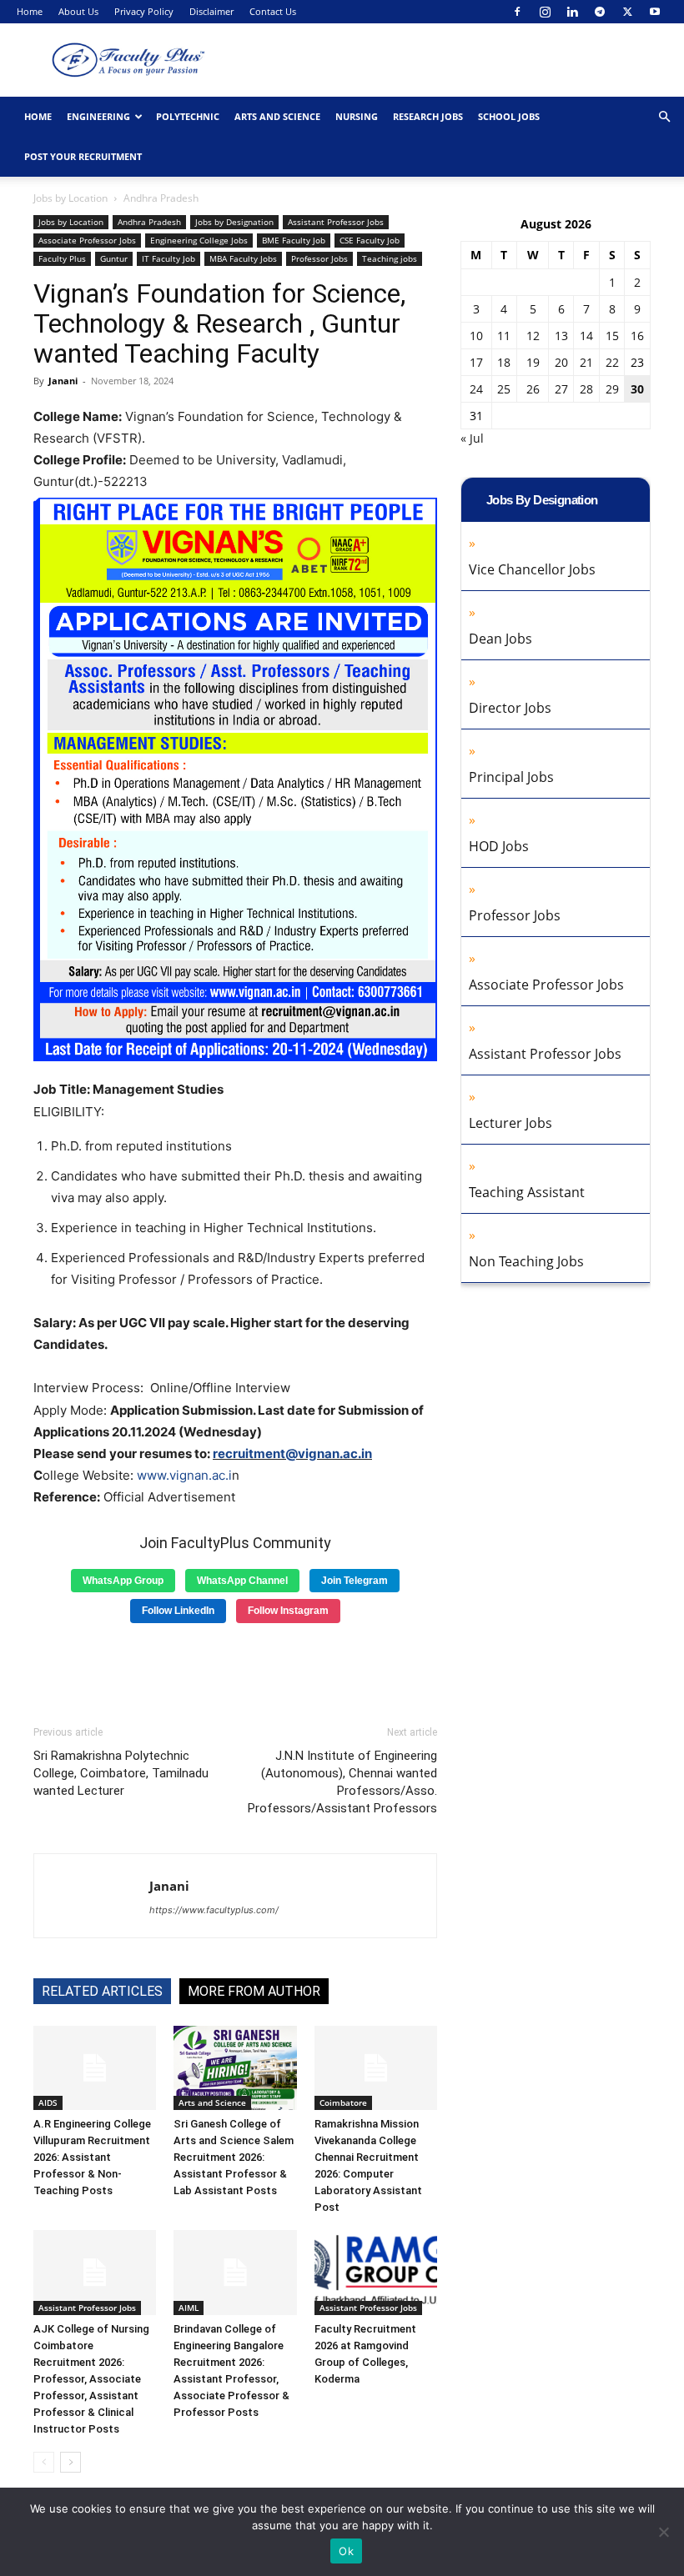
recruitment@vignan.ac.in (292, 1453)
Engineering (98, 116)
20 (561, 362)
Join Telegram (355, 1581)
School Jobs (509, 116)
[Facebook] (517, 12)
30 (637, 389)
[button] (664, 117)
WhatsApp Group (123, 1581)
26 (533, 389)
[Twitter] (627, 12)
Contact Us (273, 11)
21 (586, 362)
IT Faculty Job (168, 258)
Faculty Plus (62, 258)
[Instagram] (545, 12)
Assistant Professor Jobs (336, 222)
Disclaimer (211, 11)
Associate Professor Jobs (87, 240)
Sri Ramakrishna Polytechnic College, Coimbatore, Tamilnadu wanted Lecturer (121, 1773)
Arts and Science (277, 116)
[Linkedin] (572, 12)
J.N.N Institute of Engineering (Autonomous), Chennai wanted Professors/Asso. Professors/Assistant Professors (342, 1782)
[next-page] (70, 2462)
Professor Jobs (319, 258)
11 (504, 336)
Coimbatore (343, 2102)
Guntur (114, 258)
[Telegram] (600, 12)
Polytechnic (188, 116)
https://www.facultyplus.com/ (214, 1910)
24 (476, 389)
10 (476, 336)
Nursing (357, 116)
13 (561, 336)
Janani (63, 381)
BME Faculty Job (294, 240)
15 (612, 336)
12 (533, 336)
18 (504, 362)
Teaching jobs (390, 258)
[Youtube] (655, 12)
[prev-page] (44, 2462)
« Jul (472, 438)
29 (612, 389)
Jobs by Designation (234, 222)
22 (612, 362)
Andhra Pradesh (149, 222)
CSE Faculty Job (370, 240)
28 (586, 389)
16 (637, 336)
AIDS (48, 2102)
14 (586, 336)
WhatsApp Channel (242, 1581)
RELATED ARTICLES (102, 1991)
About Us (78, 11)
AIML (189, 2308)
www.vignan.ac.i (184, 1475)
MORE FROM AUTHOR (254, 1991)
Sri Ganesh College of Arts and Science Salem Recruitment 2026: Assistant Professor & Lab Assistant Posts (234, 2157)
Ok (346, 2551)
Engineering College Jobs (199, 240)
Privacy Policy (144, 11)
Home (30, 11)
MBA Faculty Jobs (243, 258)
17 (476, 362)
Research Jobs (428, 116)
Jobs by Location (70, 198)
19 (533, 362)
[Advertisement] (235, 1668)
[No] (663, 2532)
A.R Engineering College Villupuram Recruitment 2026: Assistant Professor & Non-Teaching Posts (92, 2157)
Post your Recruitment (83, 156)
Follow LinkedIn (178, 1611)
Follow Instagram (288, 1611)
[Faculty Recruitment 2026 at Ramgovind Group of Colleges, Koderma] (376, 2272)
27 (561, 389)
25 (504, 389)
